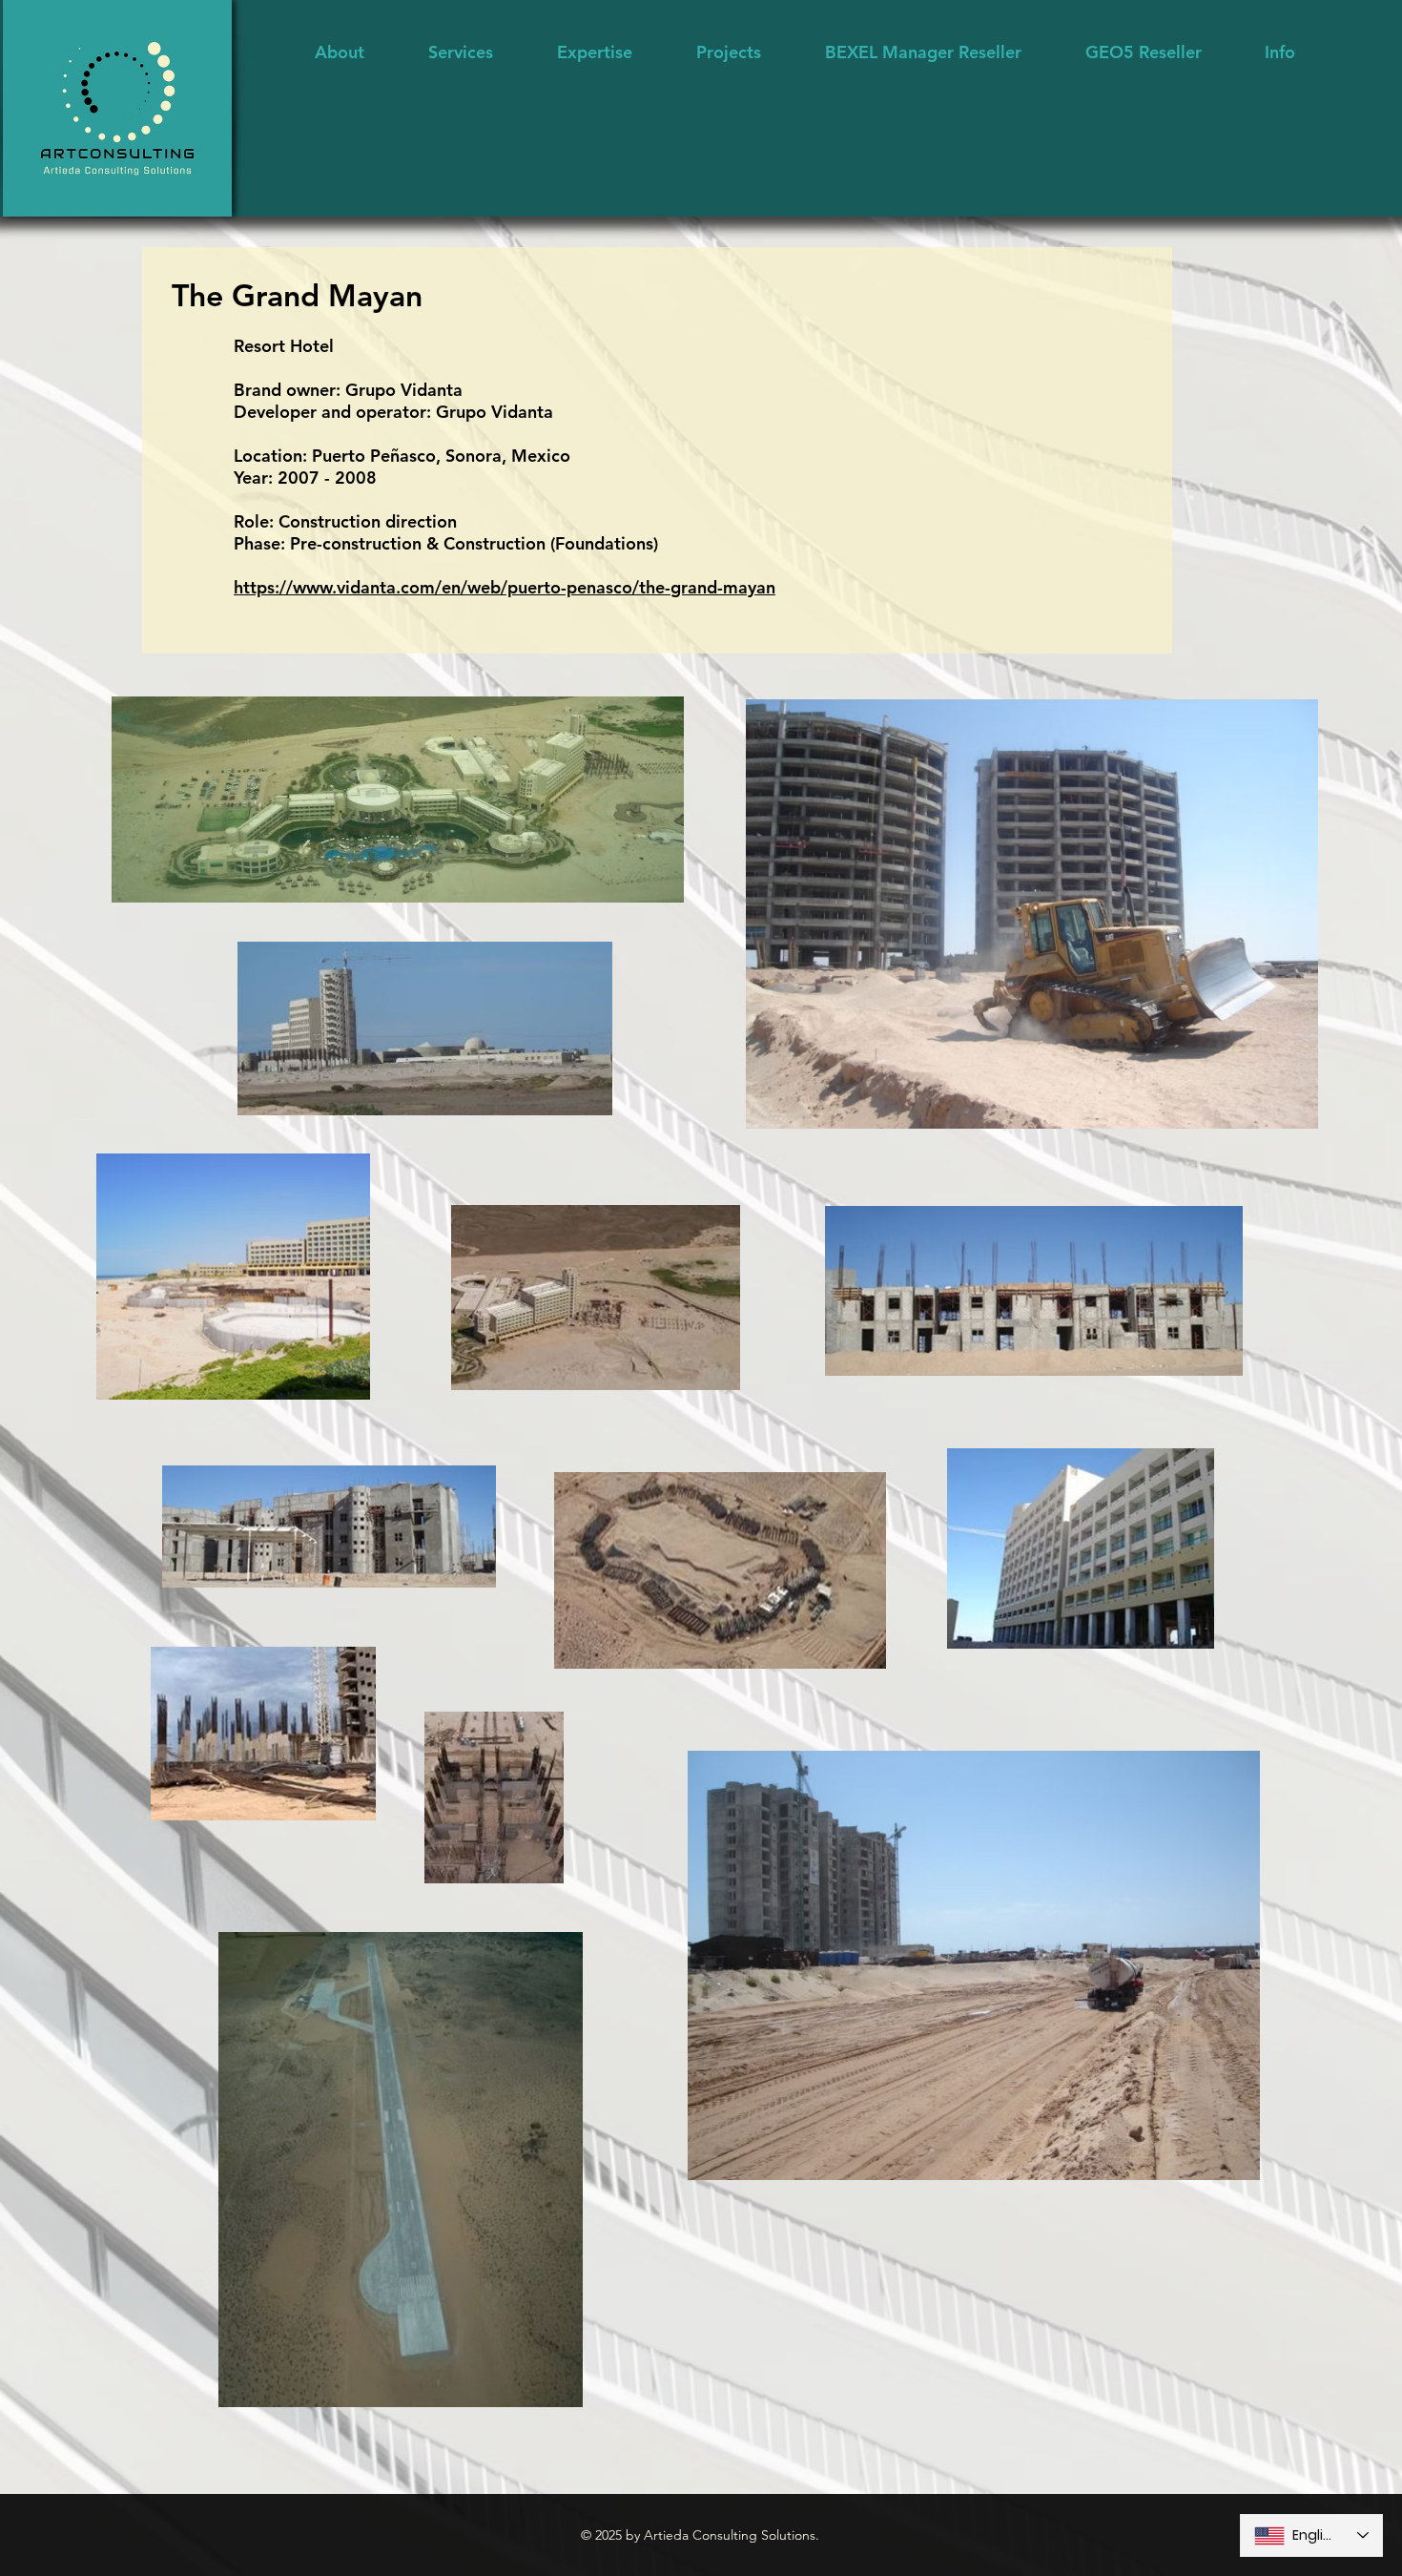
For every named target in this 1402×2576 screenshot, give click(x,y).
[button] (594, 52)
